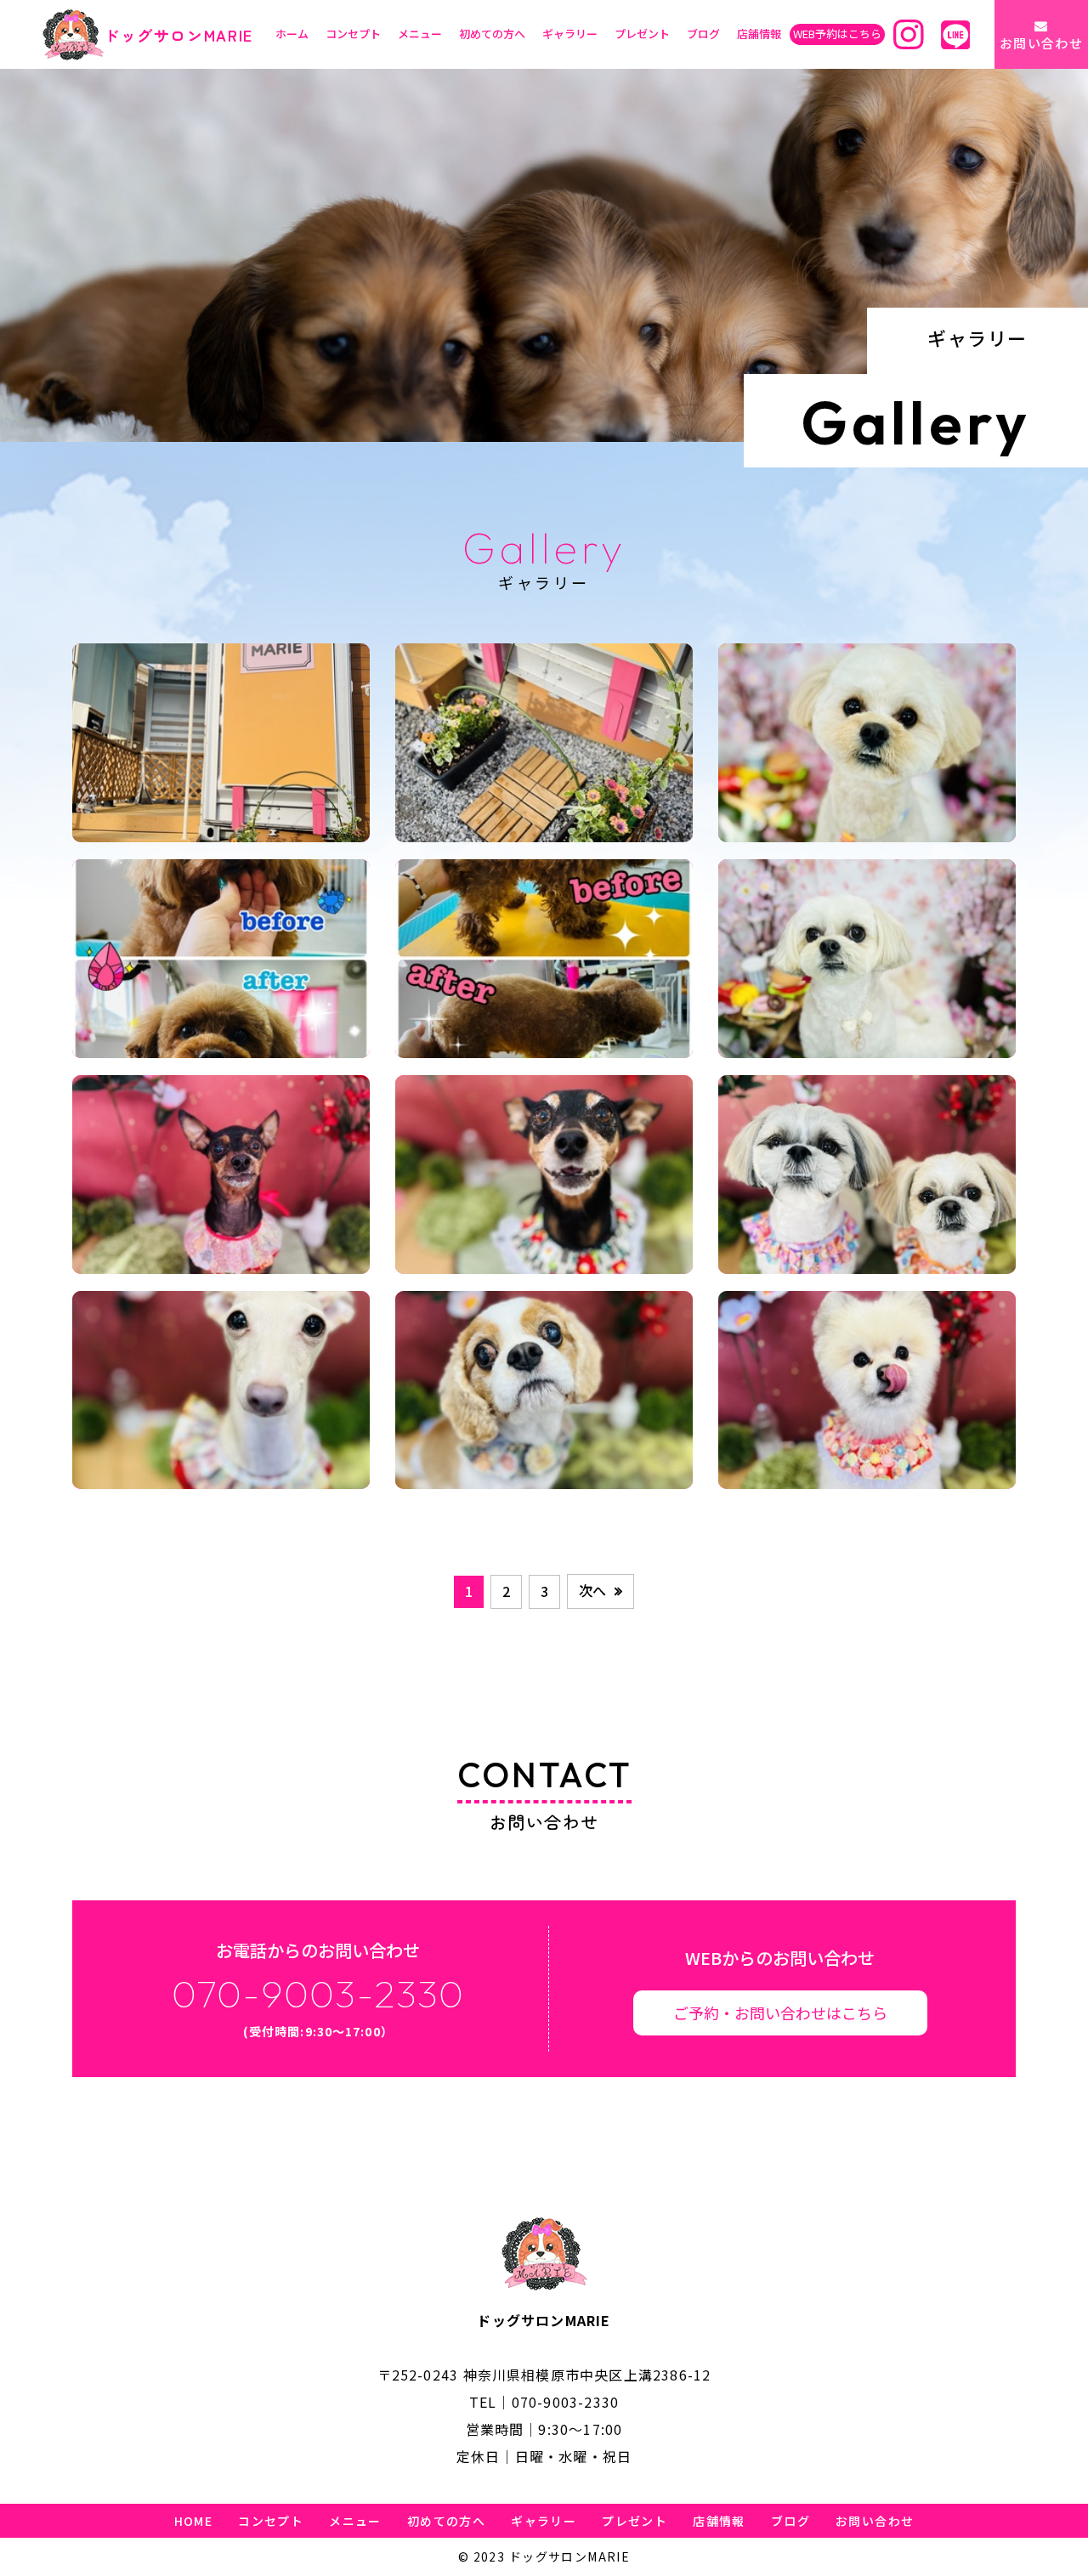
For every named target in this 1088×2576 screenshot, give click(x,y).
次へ (592, 1590)
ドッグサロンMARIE (178, 35)
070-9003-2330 (566, 2402)
